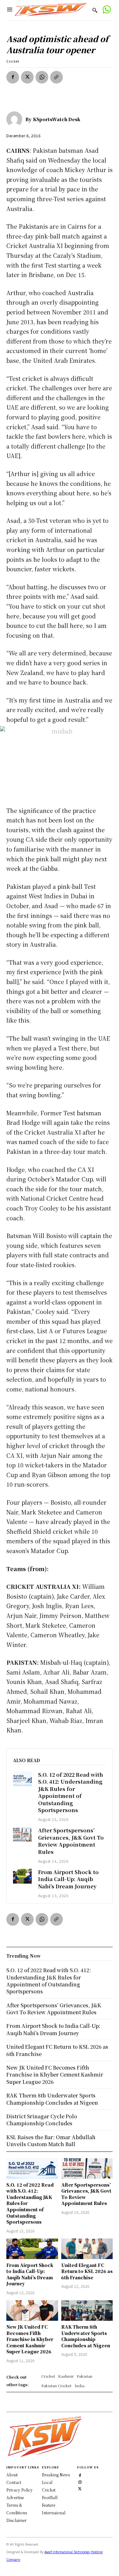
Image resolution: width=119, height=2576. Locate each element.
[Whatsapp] (106, 10)
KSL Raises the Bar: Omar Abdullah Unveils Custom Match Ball (51, 2141)
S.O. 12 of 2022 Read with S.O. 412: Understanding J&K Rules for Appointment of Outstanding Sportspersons (71, 1792)
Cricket (13, 61)
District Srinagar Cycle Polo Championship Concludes (42, 2120)
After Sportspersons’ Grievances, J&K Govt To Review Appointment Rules (71, 1841)
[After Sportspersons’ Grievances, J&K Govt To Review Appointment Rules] (22, 1834)
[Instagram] (80, 2481)
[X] (27, 77)
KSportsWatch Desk (57, 119)
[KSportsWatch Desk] (16, 119)
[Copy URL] (56, 77)
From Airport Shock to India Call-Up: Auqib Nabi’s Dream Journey (68, 1879)
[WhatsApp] (42, 77)
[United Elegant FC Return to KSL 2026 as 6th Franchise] (87, 2249)
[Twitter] (80, 2488)
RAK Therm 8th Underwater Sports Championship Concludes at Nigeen (86, 2336)
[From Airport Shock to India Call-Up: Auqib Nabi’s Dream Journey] (22, 1876)
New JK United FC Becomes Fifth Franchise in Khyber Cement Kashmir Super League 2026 (30, 2339)
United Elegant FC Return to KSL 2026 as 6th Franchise (87, 2271)
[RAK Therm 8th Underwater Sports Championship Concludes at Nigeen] (87, 2310)
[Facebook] (13, 77)
